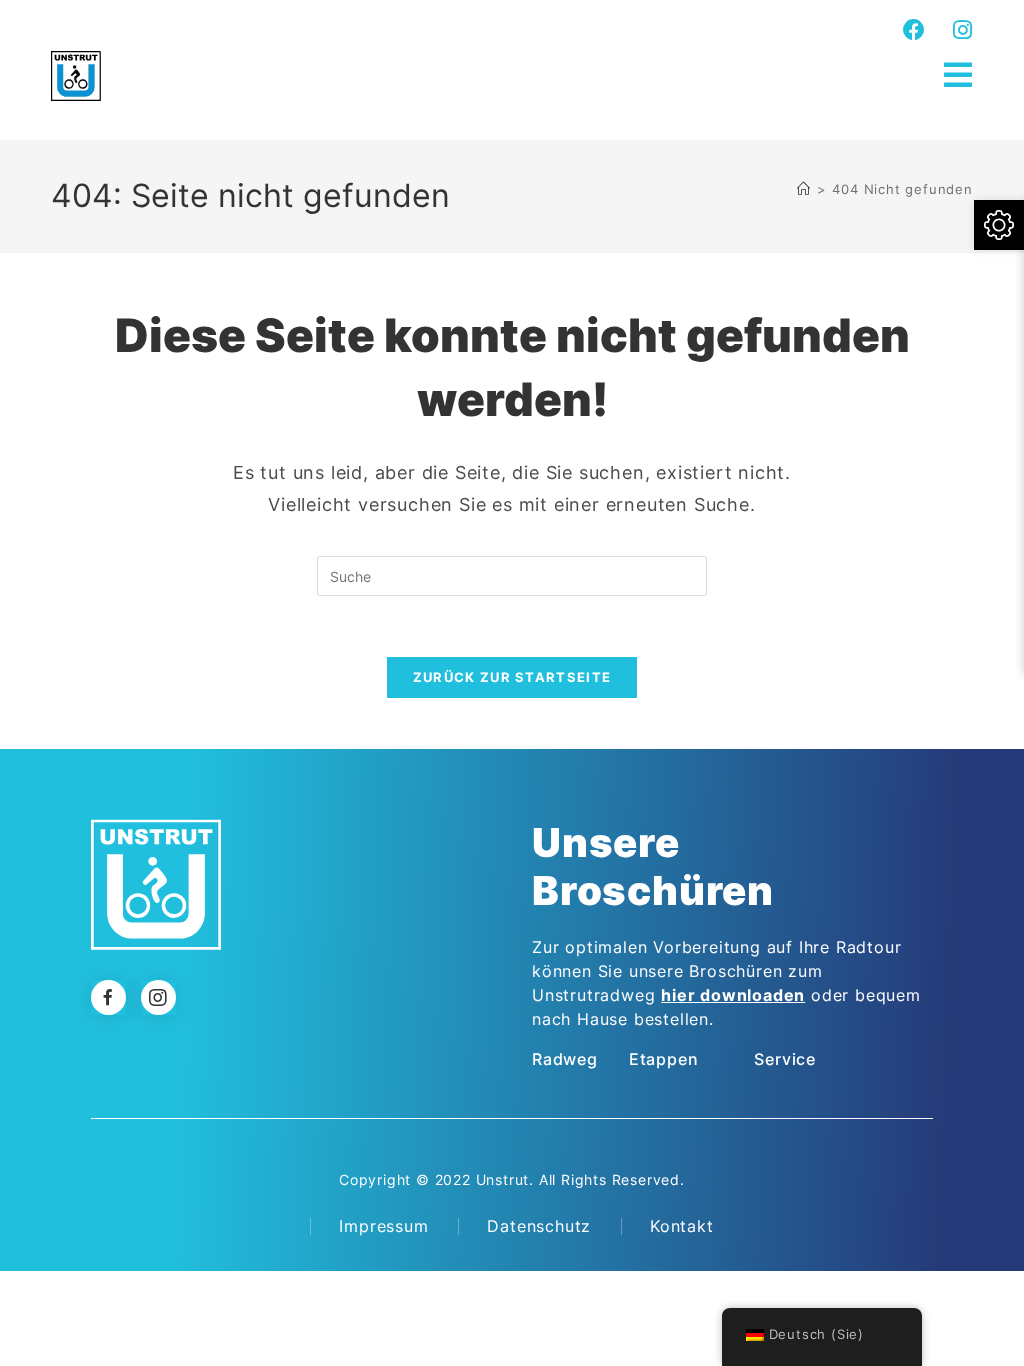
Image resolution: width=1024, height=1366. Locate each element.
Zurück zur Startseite (512, 677)
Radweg (565, 1059)
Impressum (383, 1226)
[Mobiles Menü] (958, 75)
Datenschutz (539, 1226)
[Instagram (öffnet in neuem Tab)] (960, 30)
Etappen (664, 1059)
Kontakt (682, 1226)
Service (785, 1059)
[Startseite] (804, 189)
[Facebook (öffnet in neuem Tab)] (914, 30)
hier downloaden (733, 995)
